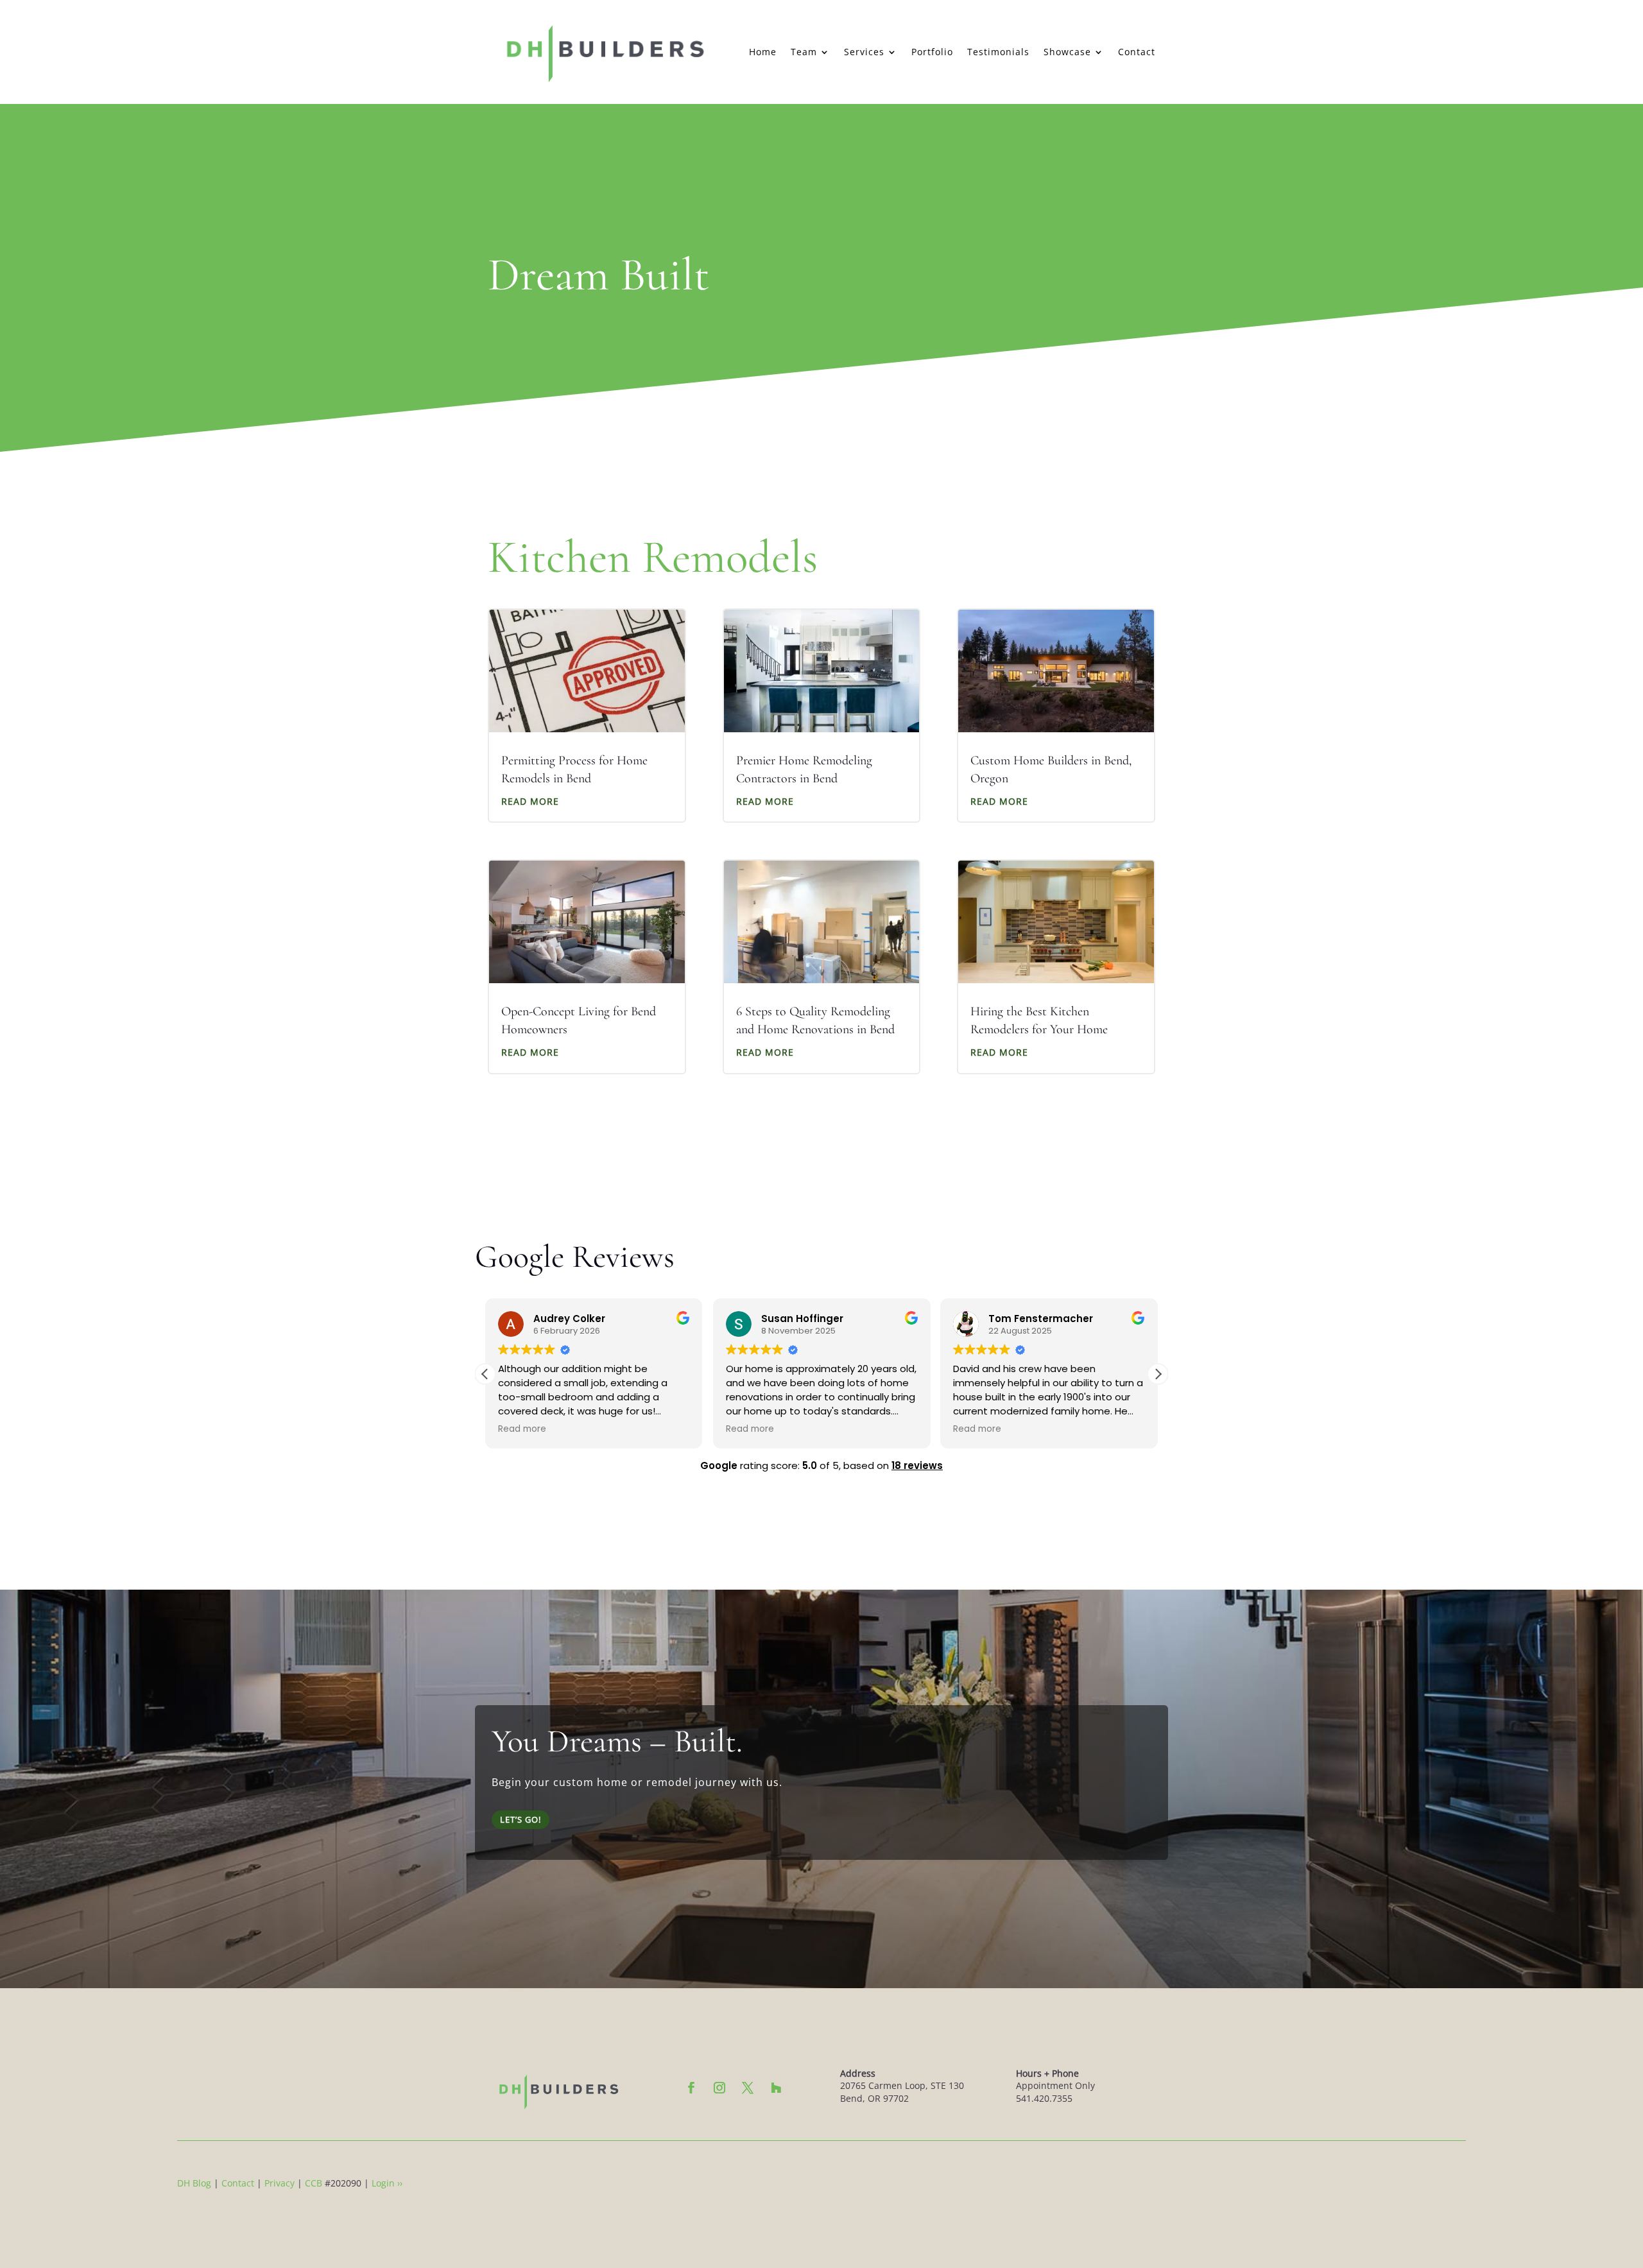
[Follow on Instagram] (719, 2088)
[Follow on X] (748, 2088)
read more (530, 801)
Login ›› (387, 2183)
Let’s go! (520, 1819)
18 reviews (917, 1465)
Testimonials (998, 52)
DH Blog (194, 2183)
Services (864, 52)
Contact (1137, 52)
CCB (314, 2183)
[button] (1158, 1374)
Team (804, 52)
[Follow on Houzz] (776, 2088)
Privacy (280, 2183)
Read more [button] (522, 1429)
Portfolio (932, 52)
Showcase (1067, 52)
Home (763, 52)
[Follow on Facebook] (691, 2088)
